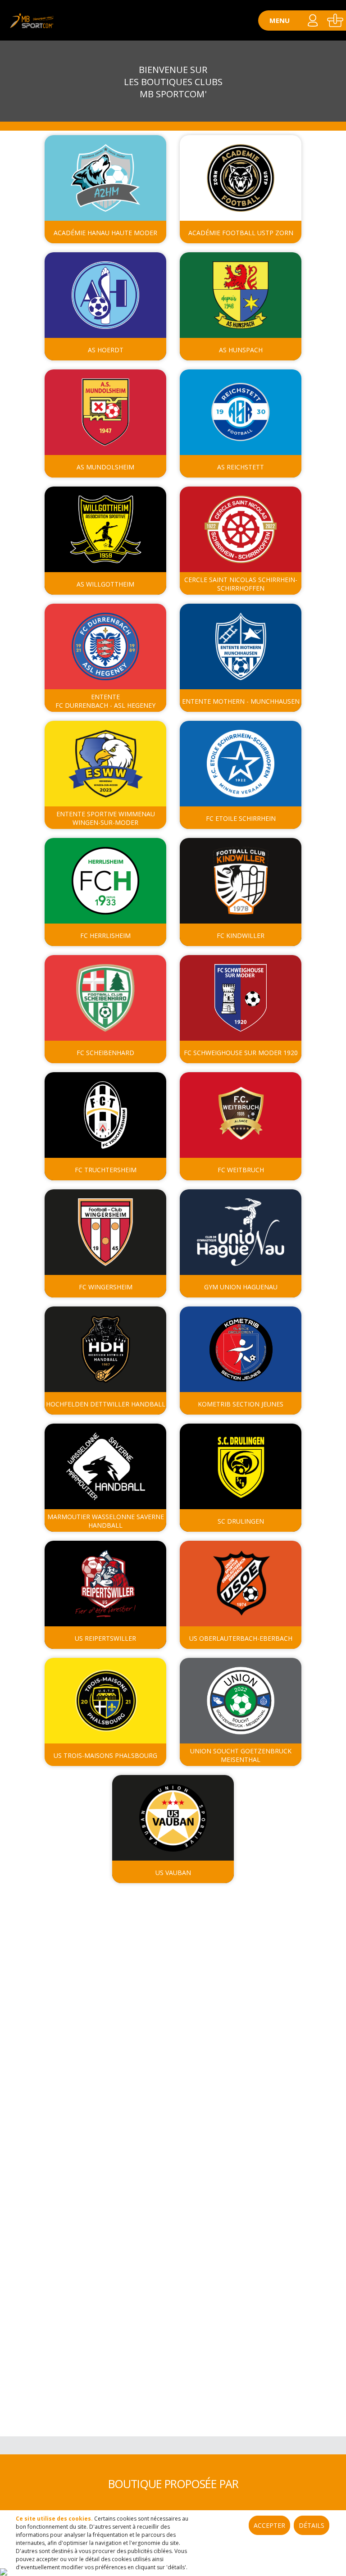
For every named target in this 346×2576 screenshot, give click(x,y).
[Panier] (335, 20)
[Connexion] (4, 2571)
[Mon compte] (312, 20)
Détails (312, 2525)
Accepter (269, 2525)
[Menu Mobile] (280, 20)
